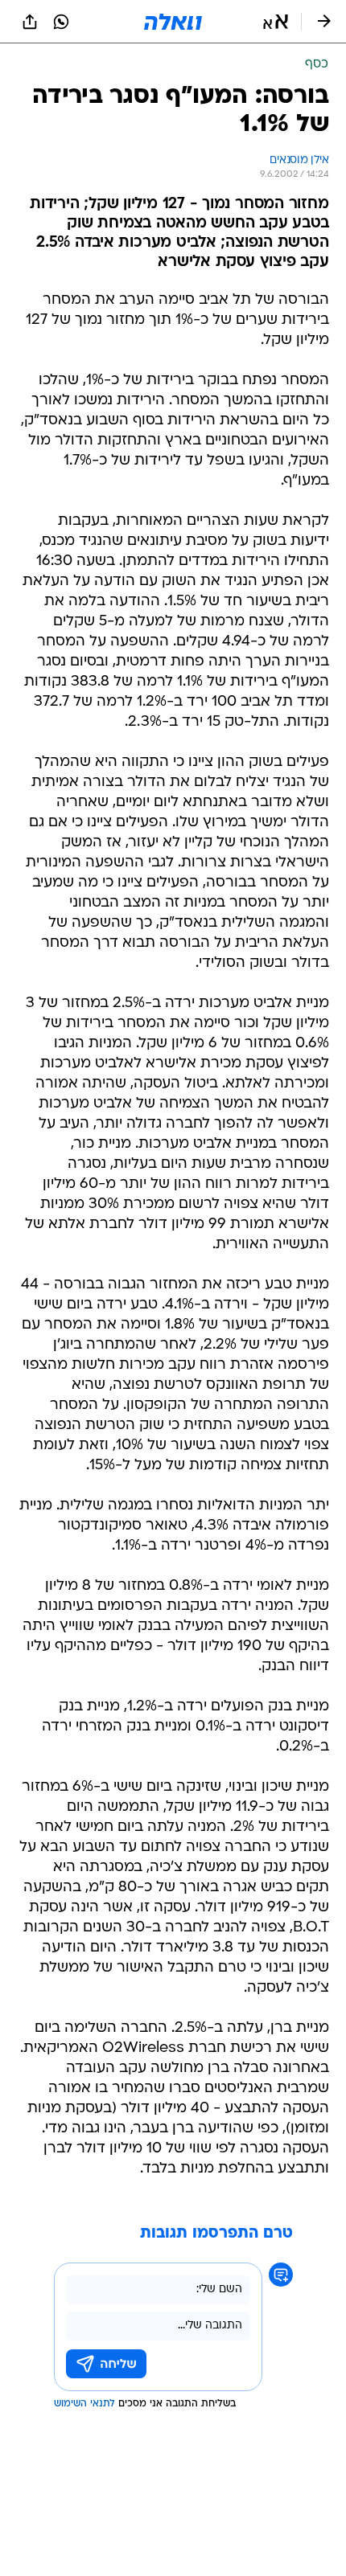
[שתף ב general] (30, 22)
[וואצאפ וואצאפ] (61, 22)
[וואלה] (173, 22)
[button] (276, 22)
